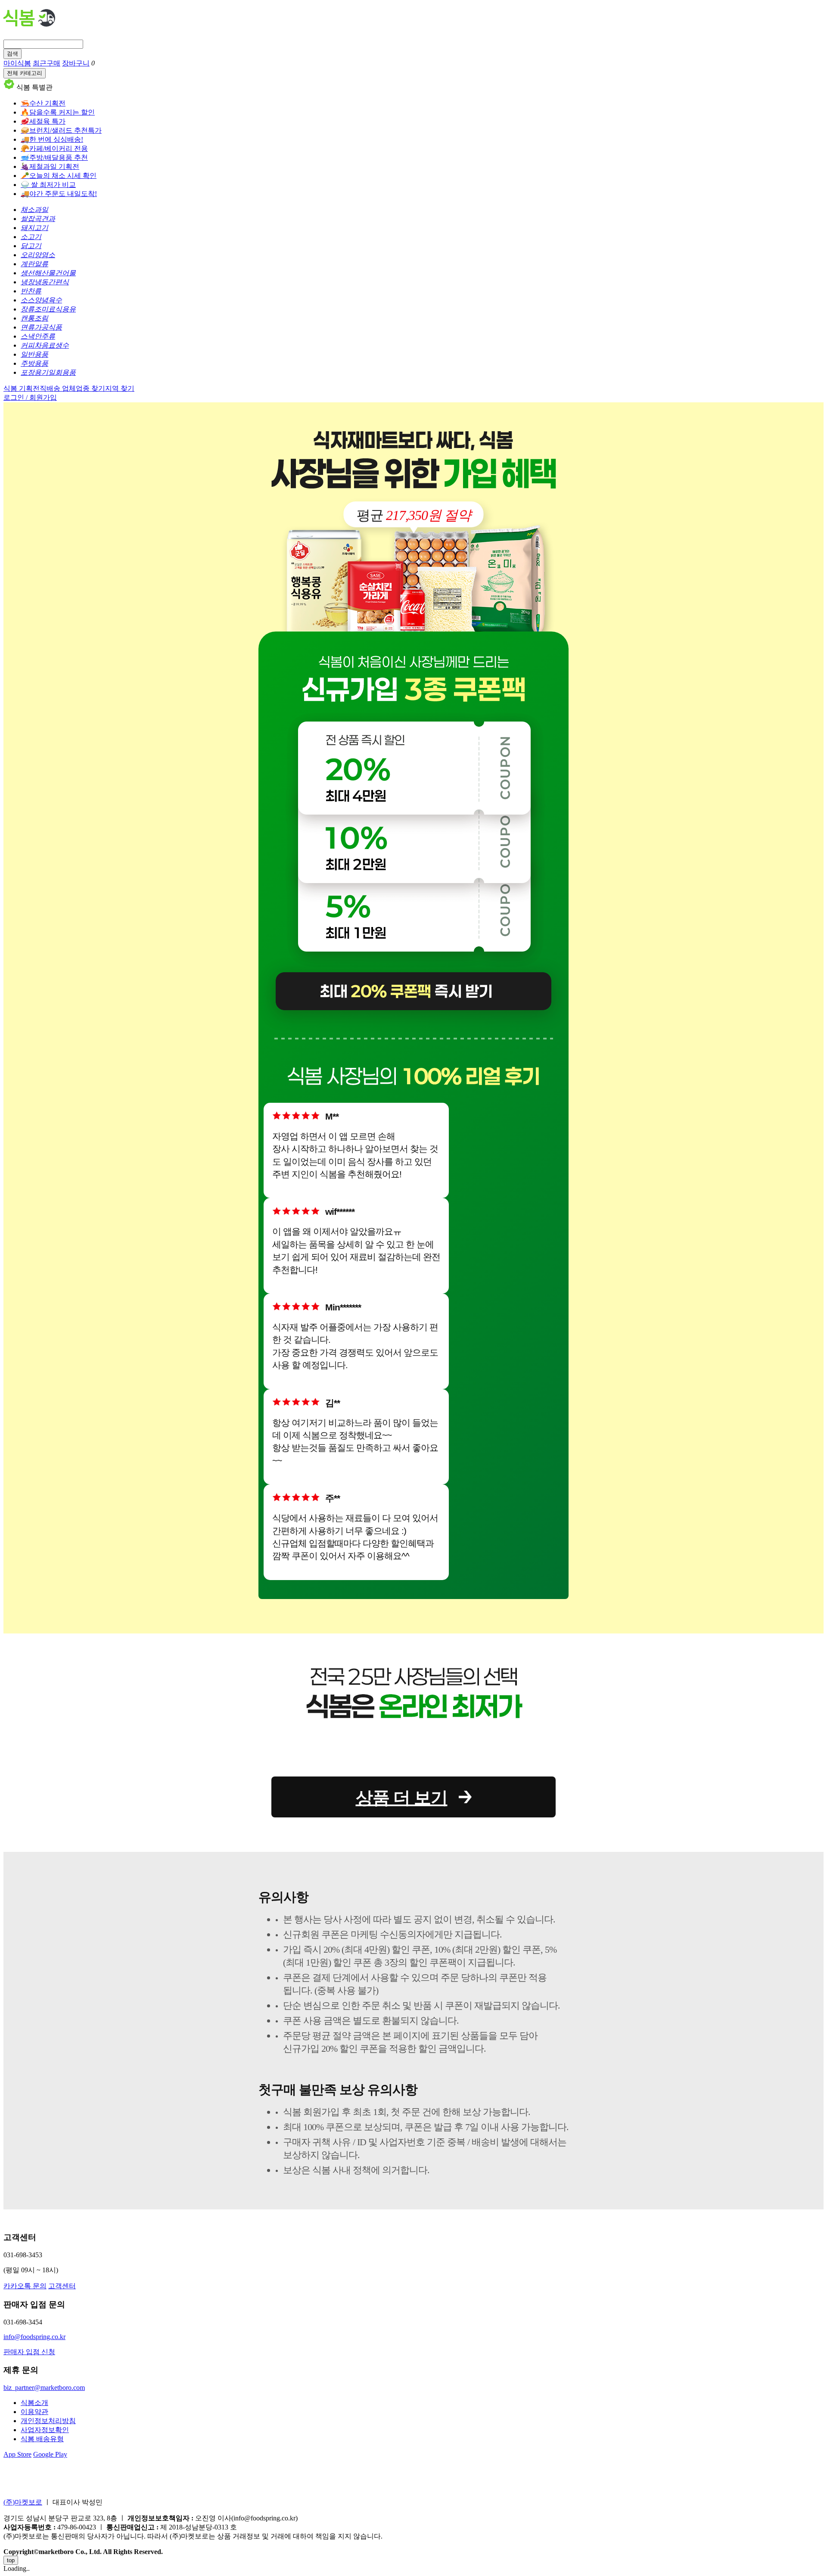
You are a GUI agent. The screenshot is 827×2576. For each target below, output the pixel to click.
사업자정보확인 (45, 2430)
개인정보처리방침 (48, 2421)
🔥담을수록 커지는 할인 (58, 112)
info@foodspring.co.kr (34, 2337)
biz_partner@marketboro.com (44, 2388)
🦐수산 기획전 (43, 103)
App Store (17, 2454)
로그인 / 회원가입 (30, 397)
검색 (12, 54)
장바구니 (76, 63)
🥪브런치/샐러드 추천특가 (61, 130)
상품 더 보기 (402, 1798)
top (11, 2560)
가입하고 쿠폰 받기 (415, 836)
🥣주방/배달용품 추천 (54, 157)
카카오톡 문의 (25, 2286)
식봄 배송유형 (42, 2439)
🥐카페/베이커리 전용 (54, 148)
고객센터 (62, 2286)
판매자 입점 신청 (29, 2352)
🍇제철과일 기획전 (50, 166)
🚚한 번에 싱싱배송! (52, 139)
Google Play (50, 2454)
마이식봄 (17, 63)
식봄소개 (34, 2403)
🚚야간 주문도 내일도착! (59, 194)
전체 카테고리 (25, 73)
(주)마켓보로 (23, 2502)
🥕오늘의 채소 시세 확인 (59, 176)
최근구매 (47, 63)
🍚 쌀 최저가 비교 (48, 185)
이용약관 (34, 2412)
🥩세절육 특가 (43, 121)
